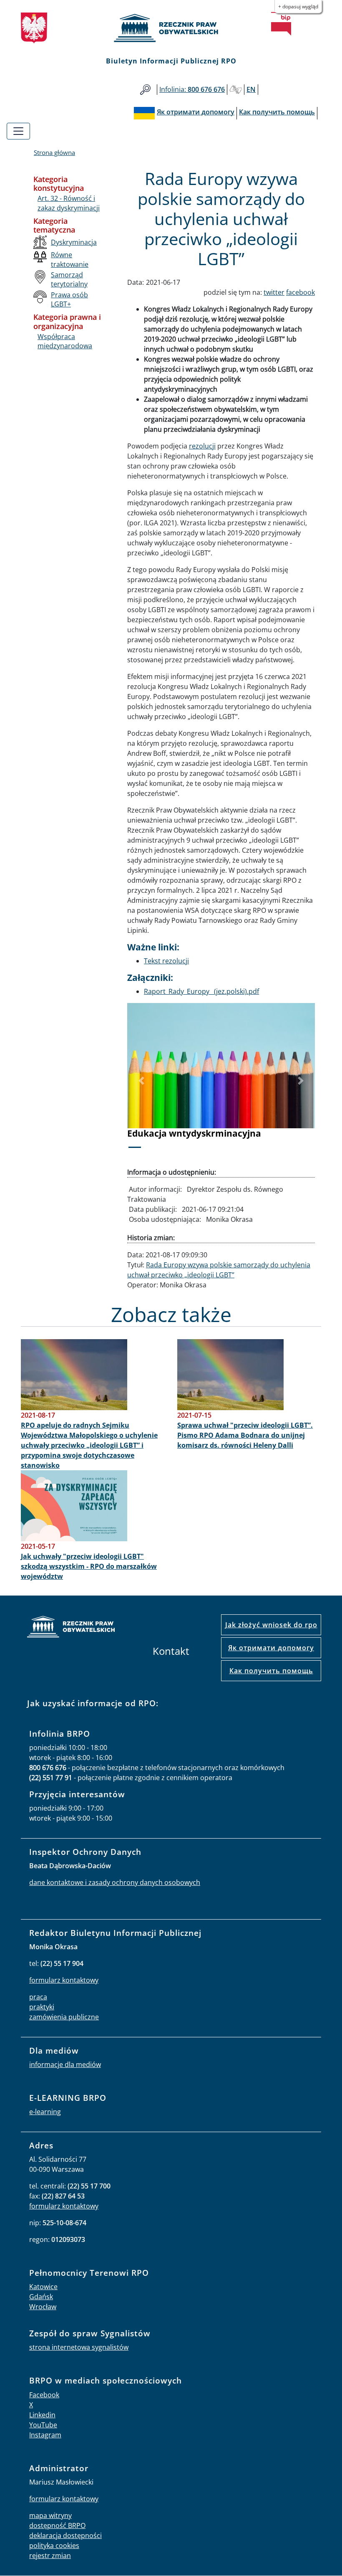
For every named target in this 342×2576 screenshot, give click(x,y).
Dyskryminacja (74, 242)
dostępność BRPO (57, 2525)
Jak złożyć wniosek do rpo (271, 1625)
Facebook (44, 2395)
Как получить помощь (271, 1671)
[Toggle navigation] (18, 131)
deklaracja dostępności (65, 2535)
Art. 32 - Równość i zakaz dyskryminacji (69, 203)
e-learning (45, 2112)
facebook (301, 292)
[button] (141, 1081)
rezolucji (202, 446)
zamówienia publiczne (64, 2017)
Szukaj (145, 90)
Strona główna (54, 152)
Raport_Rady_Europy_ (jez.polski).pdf (201, 991)
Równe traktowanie (70, 259)
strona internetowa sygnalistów (79, 2347)
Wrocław (43, 2307)
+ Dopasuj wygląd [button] (298, 6)
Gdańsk (41, 2297)
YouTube (43, 2425)
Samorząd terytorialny (69, 279)
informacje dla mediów (65, 2064)
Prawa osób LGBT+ (69, 299)
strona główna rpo (71, 1628)
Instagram (45, 2435)
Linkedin (42, 2415)
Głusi (236, 90)
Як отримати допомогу (271, 1648)
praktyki (42, 2007)
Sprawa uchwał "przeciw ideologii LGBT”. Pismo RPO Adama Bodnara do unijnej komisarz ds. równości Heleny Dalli (245, 1435)
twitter (274, 292)
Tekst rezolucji (166, 961)
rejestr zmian (50, 2556)
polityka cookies (54, 2546)
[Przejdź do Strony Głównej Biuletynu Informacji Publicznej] (281, 24)
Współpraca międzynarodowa (65, 341)
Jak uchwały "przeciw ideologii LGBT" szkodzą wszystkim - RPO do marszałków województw (89, 1566)
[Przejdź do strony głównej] (171, 28)
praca (38, 1997)
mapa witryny (50, 2515)
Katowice (43, 2287)
